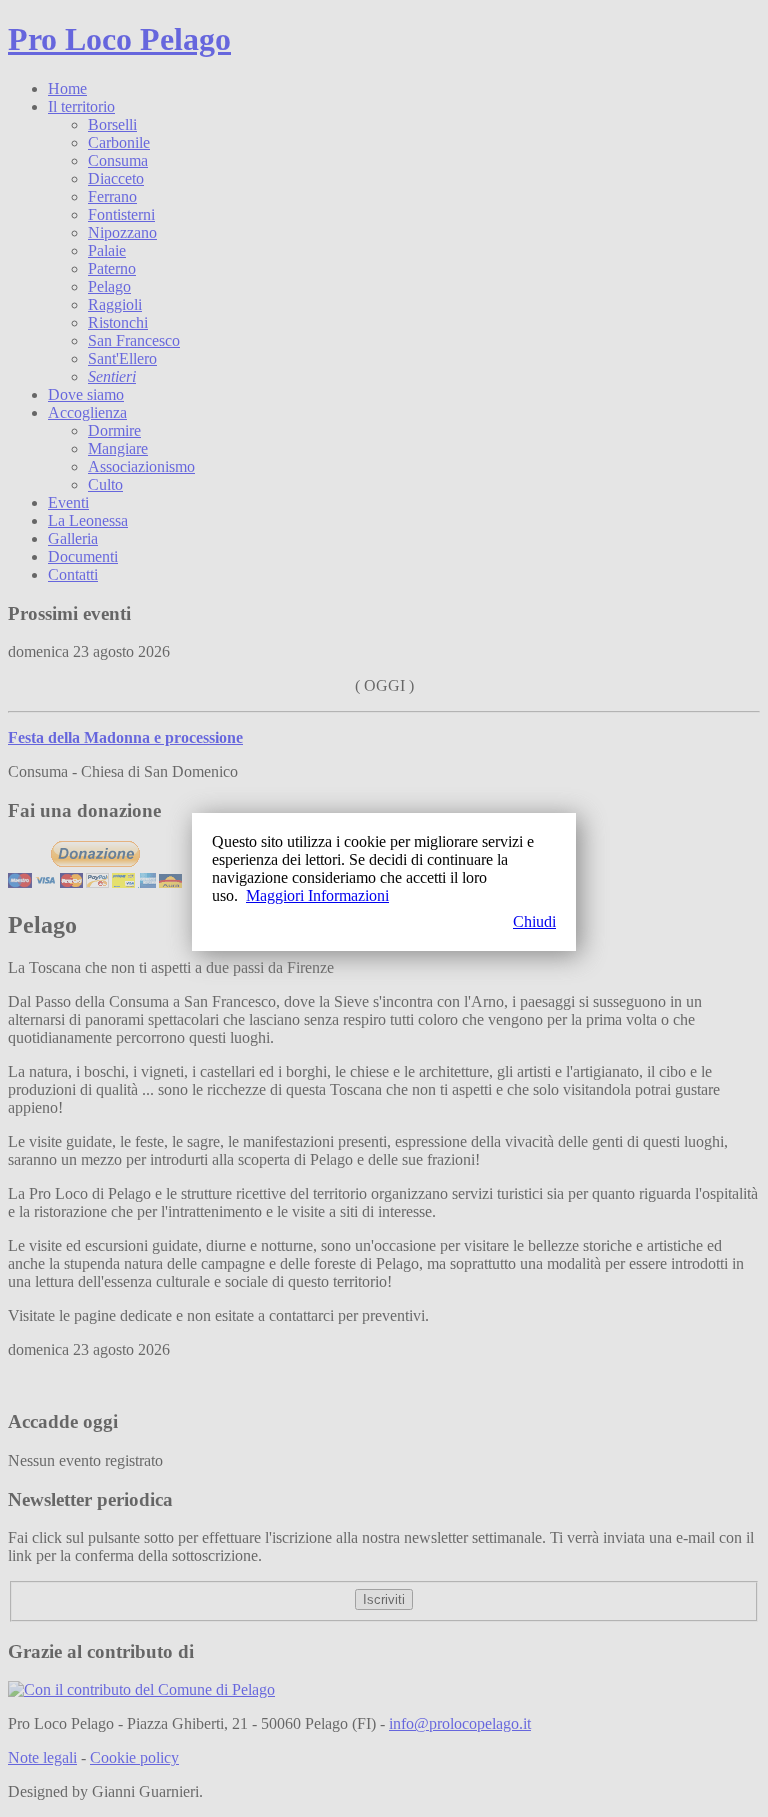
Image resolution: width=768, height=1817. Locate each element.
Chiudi (534, 921)
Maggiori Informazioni (317, 895)
